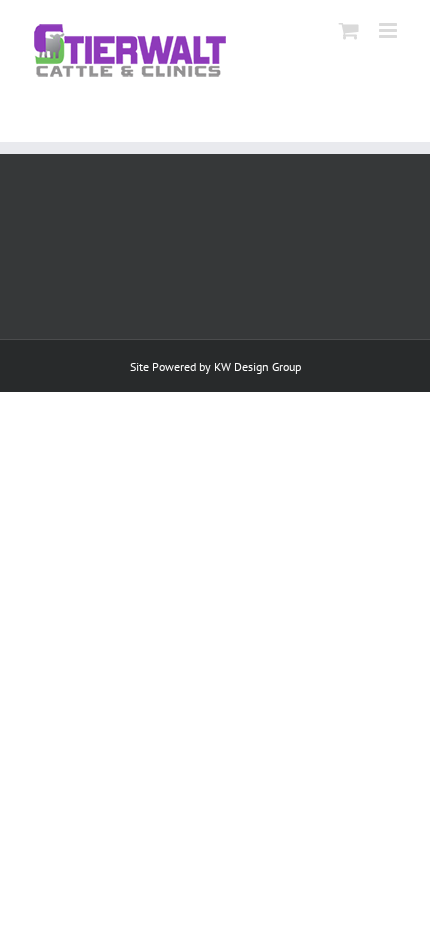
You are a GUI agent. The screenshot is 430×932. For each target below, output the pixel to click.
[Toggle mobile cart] (349, 30)
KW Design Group (257, 366)
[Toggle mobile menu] (389, 30)
